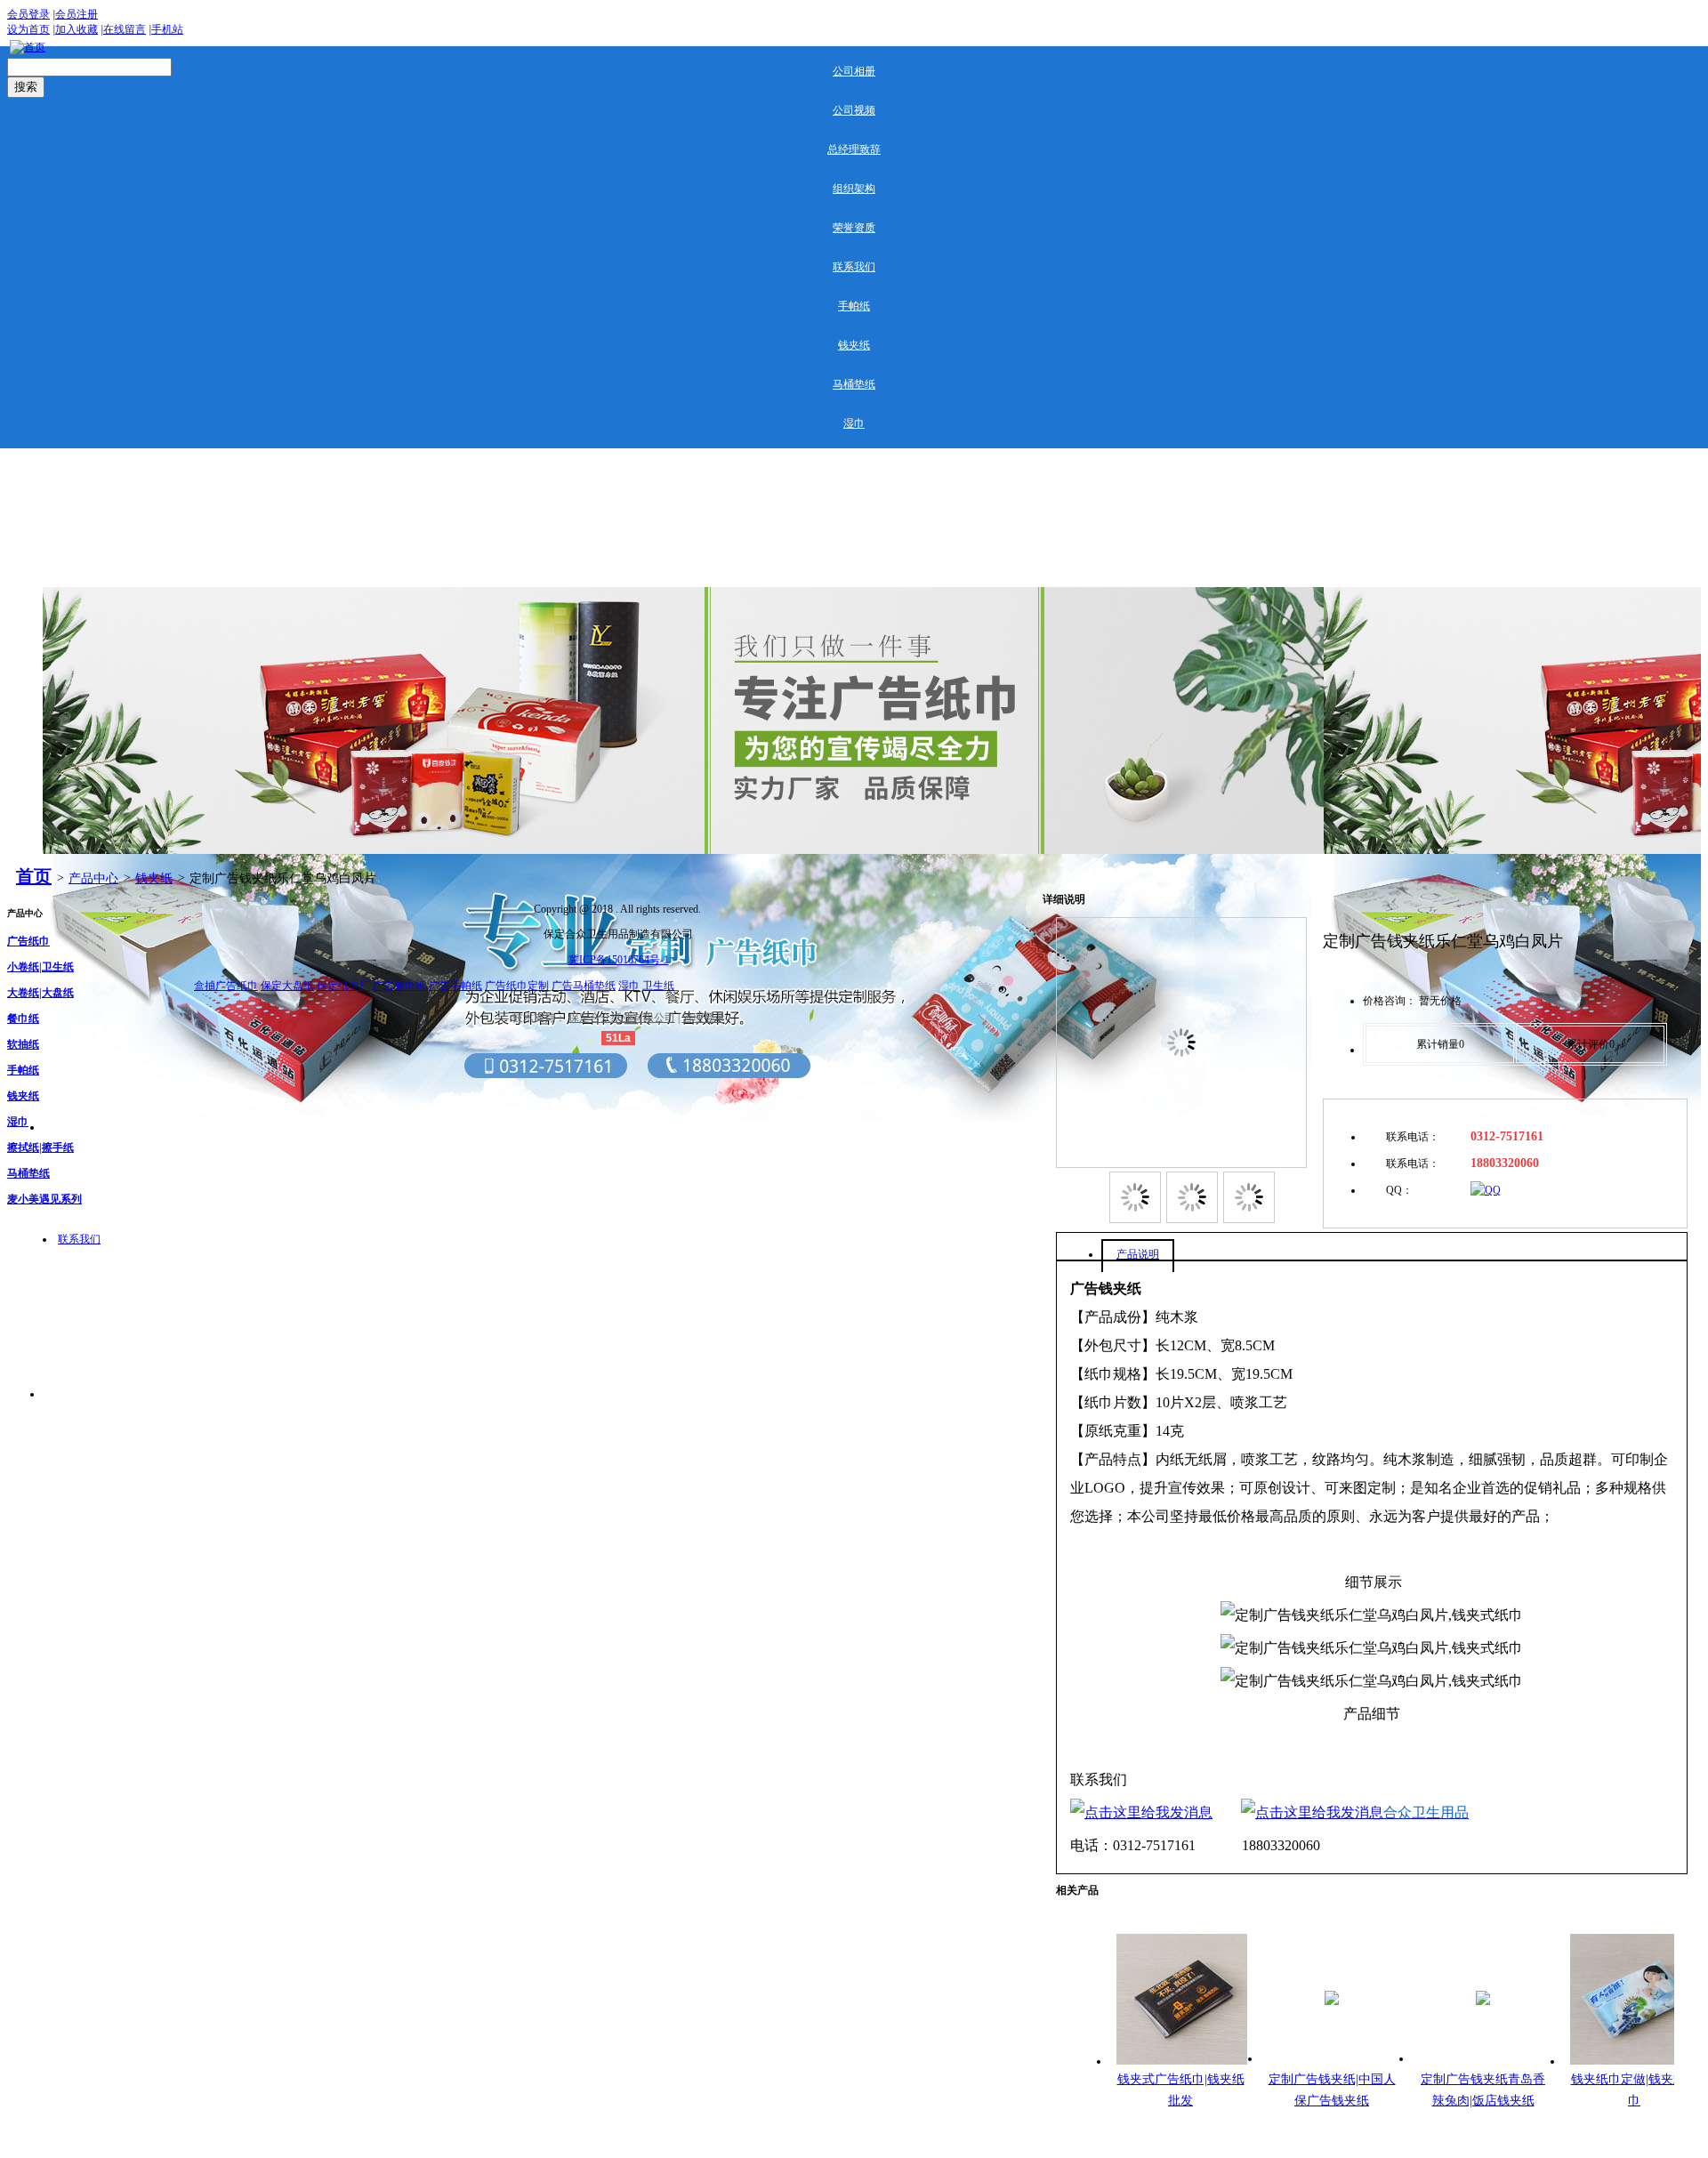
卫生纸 (658, 986)
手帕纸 (854, 306)
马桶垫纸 (854, 384)
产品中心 (93, 878)
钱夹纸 (854, 345)
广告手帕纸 (455, 986)
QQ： (1399, 1190)
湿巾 (854, 423)
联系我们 (854, 267)
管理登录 (704, 1018)
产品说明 (1138, 1254)
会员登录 (28, 14)
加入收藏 (77, 29)
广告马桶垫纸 (584, 986)
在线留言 (125, 29)
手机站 (167, 29)
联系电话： (1413, 1137)
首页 (34, 876)
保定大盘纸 (287, 986)
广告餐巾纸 (399, 986)
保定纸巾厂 (343, 986)
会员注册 (77, 14)
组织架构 (854, 189)
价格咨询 (1384, 1001)
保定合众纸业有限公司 (622, 1018)
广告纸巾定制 (517, 986)
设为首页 (28, 29)
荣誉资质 (854, 228)
